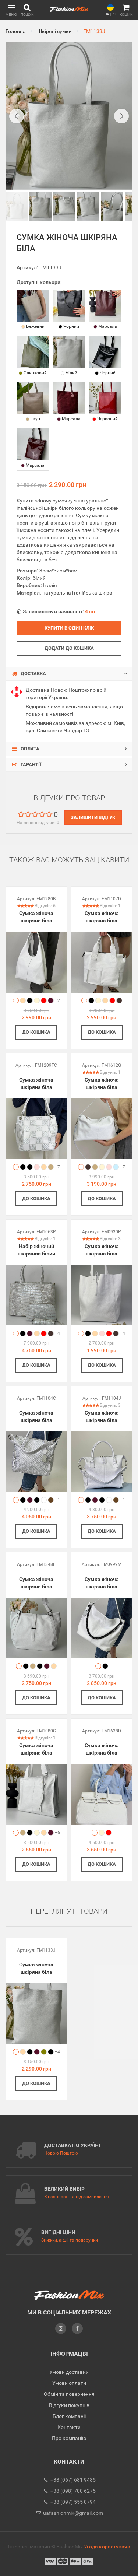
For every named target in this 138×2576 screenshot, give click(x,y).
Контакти (69, 2427)
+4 (57, 1333)
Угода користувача (107, 2547)
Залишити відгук (93, 817)
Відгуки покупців (69, 2405)
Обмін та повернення (69, 2394)
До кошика (36, 1032)
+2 (57, 1000)
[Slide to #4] (112, 206)
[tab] (69, 674)
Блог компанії (69, 2416)
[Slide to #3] (88, 206)
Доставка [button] (33, 674)
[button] (11, 10)
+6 (57, 1833)
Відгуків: (45, 906)
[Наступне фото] (121, 116)
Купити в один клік (69, 628)
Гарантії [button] (30, 765)
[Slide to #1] (17, 206)
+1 (57, 1500)
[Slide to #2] (64, 206)
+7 (57, 1167)
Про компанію (69, 2438)
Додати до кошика (69, 648)
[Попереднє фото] (17, 116)
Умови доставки (69, 2372)
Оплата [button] (29, 749)
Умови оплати (69, 2383)
